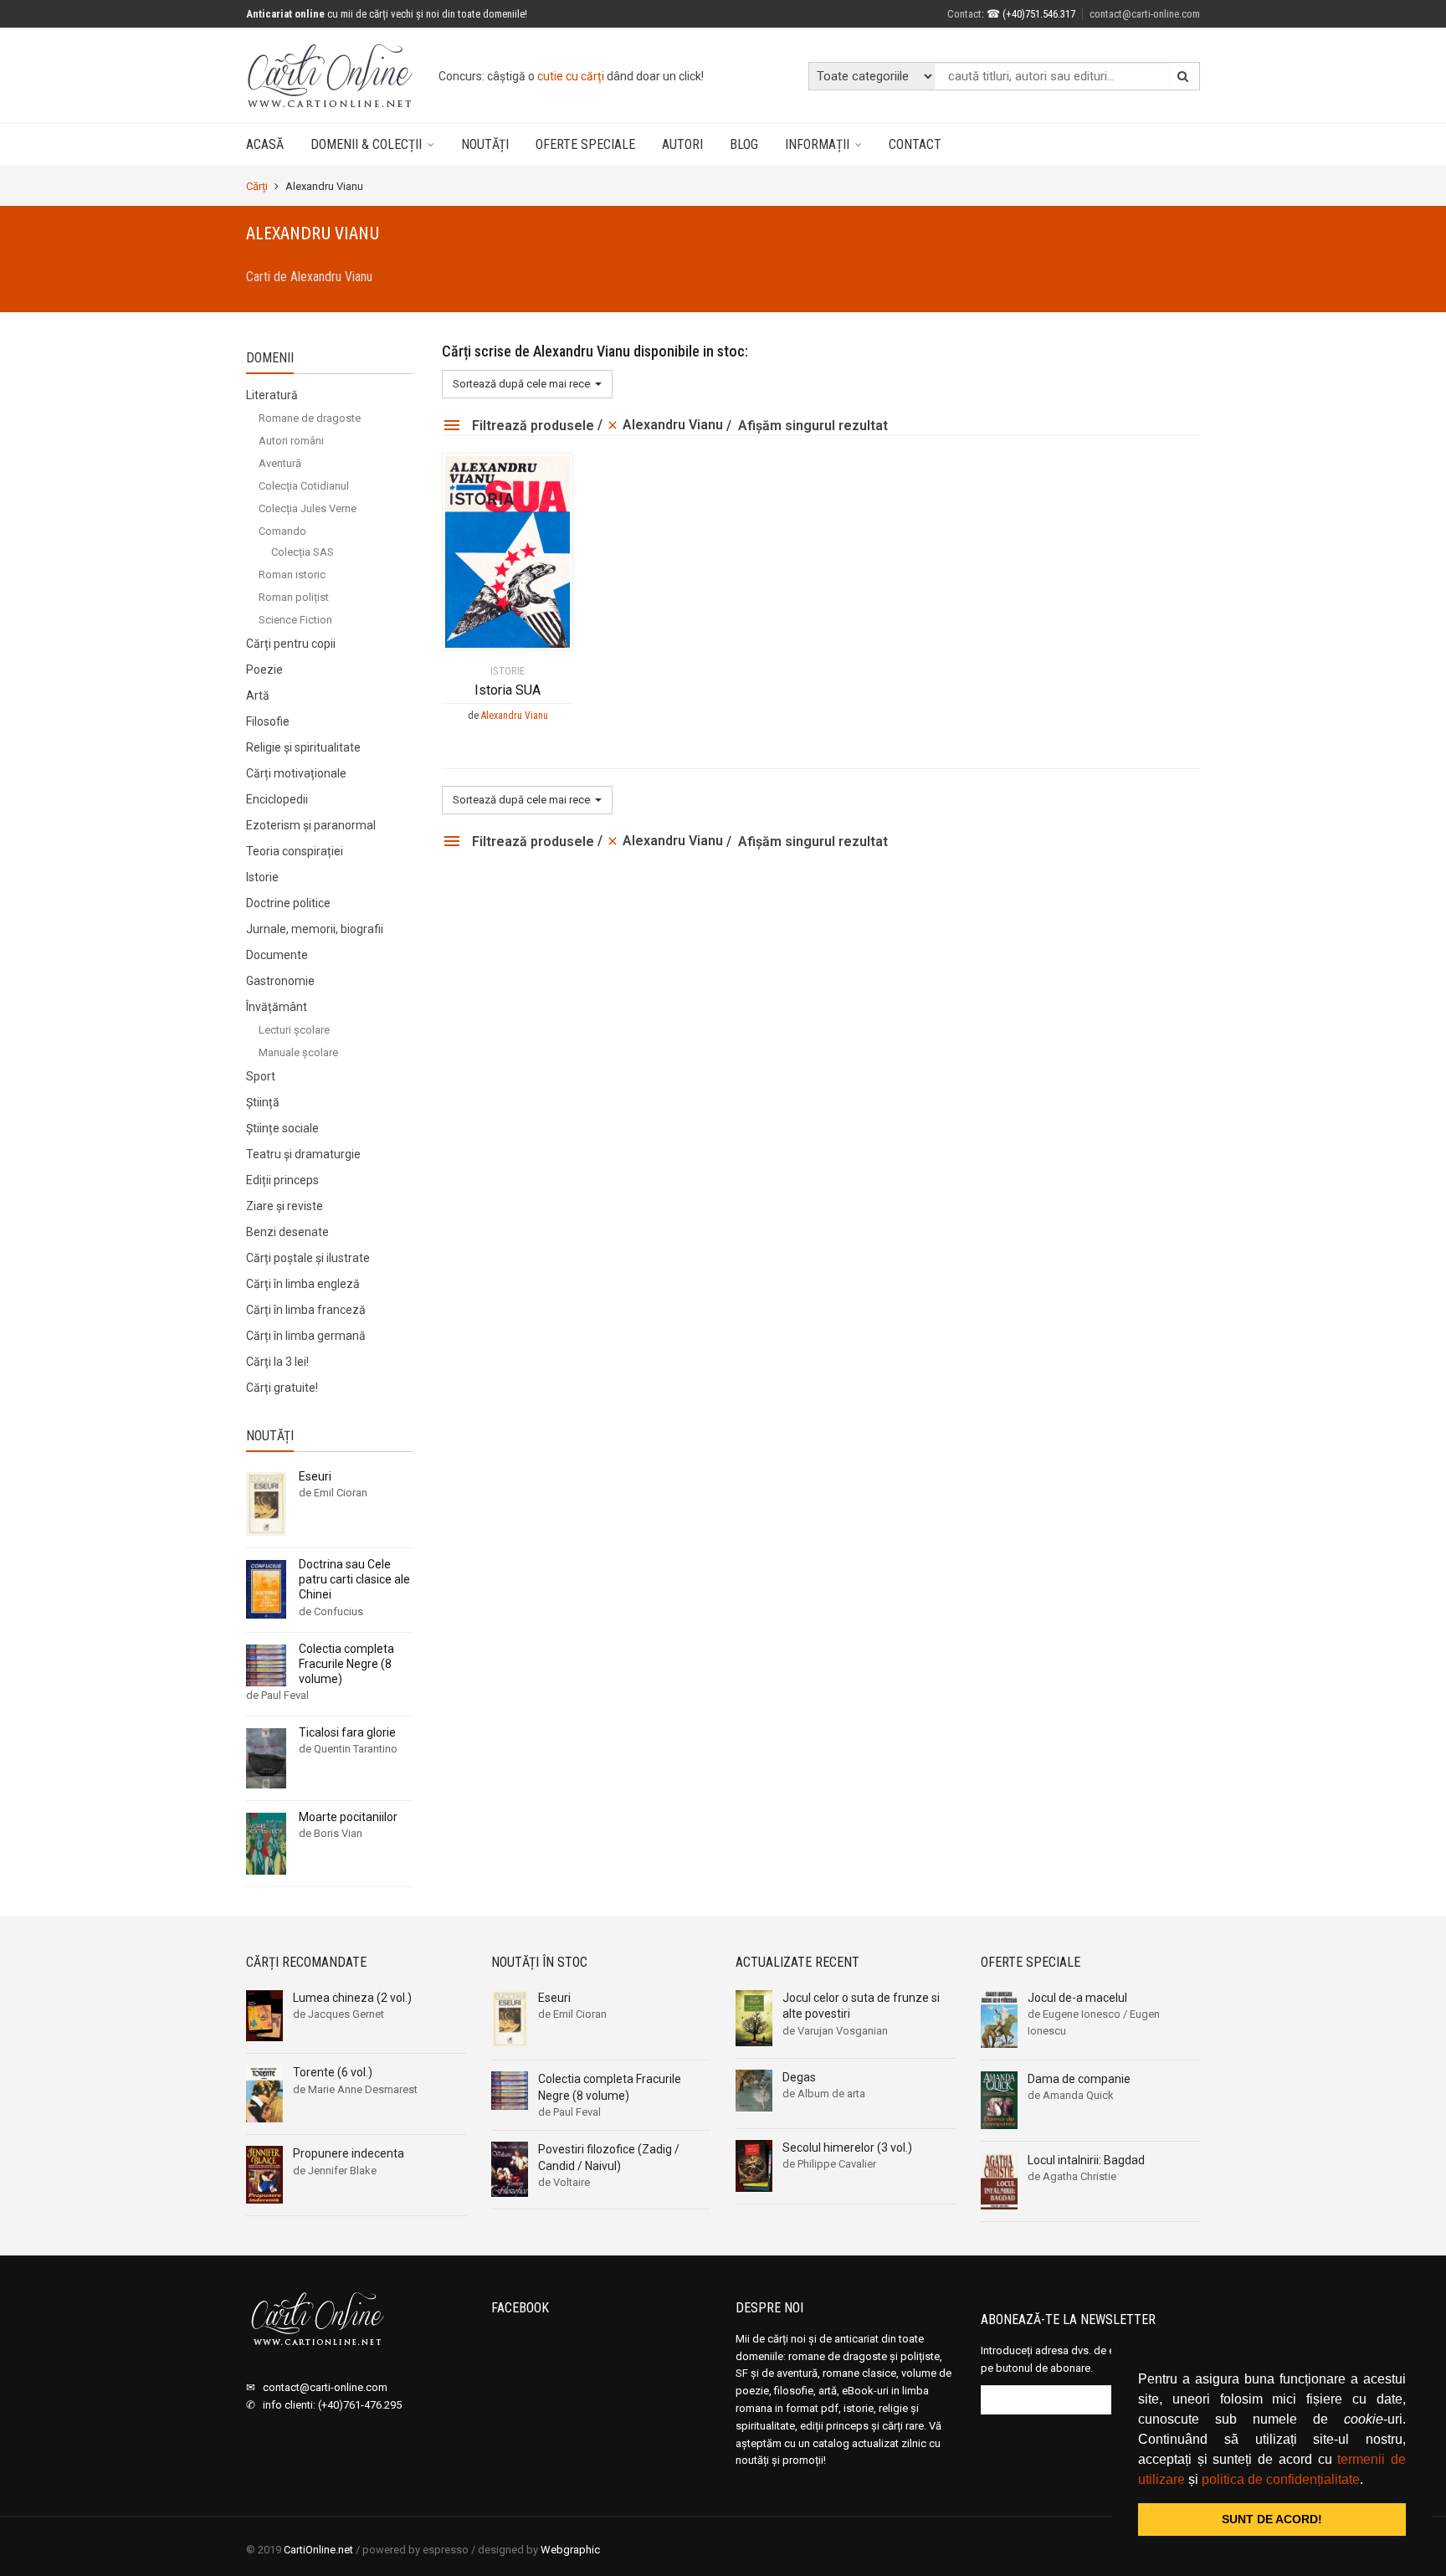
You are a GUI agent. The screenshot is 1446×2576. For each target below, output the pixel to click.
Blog (744, 144)
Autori (682, 144)
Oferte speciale (585, 144)
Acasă (265, 144)
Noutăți (485, 144)
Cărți (257, 186)
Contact (915, 144)
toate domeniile (603, 76)
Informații (817, 144)
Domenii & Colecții (366, 144)
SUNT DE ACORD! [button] (1272, 2519)
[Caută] (1183, 76)
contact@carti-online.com (1145, 14)
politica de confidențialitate (1281, 2479)
